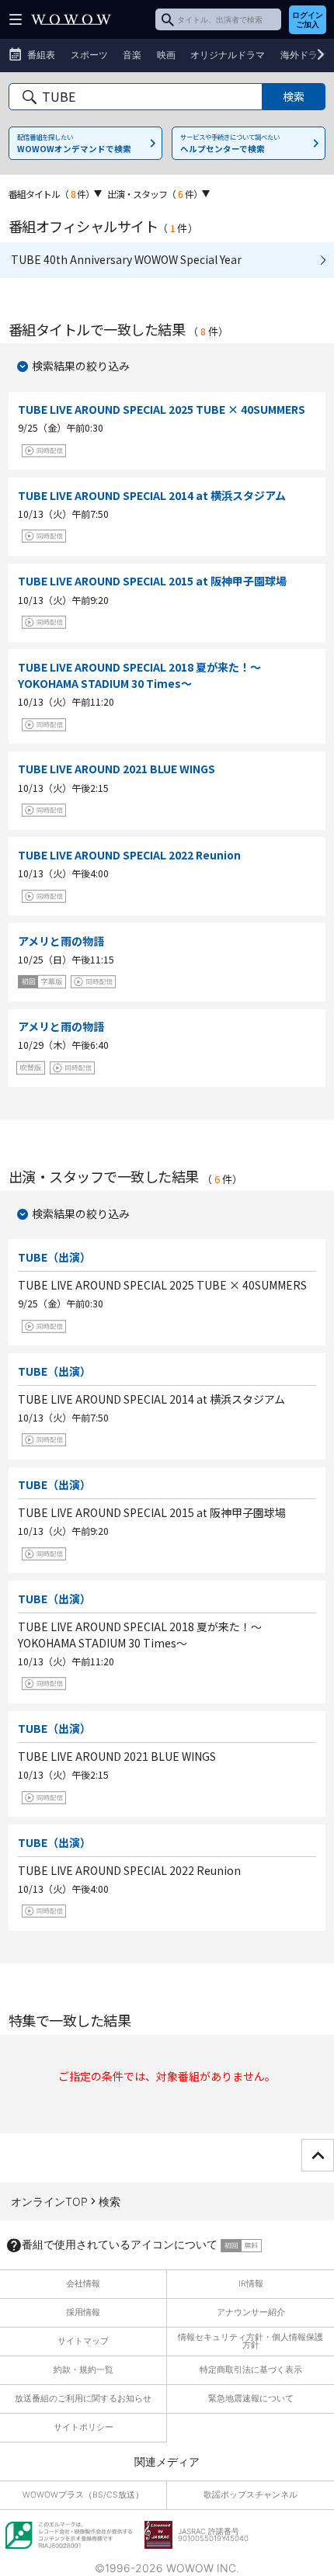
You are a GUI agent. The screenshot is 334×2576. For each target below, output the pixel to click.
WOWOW (71, 19)
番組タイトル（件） (52, 194)
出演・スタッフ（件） (155, 194)
